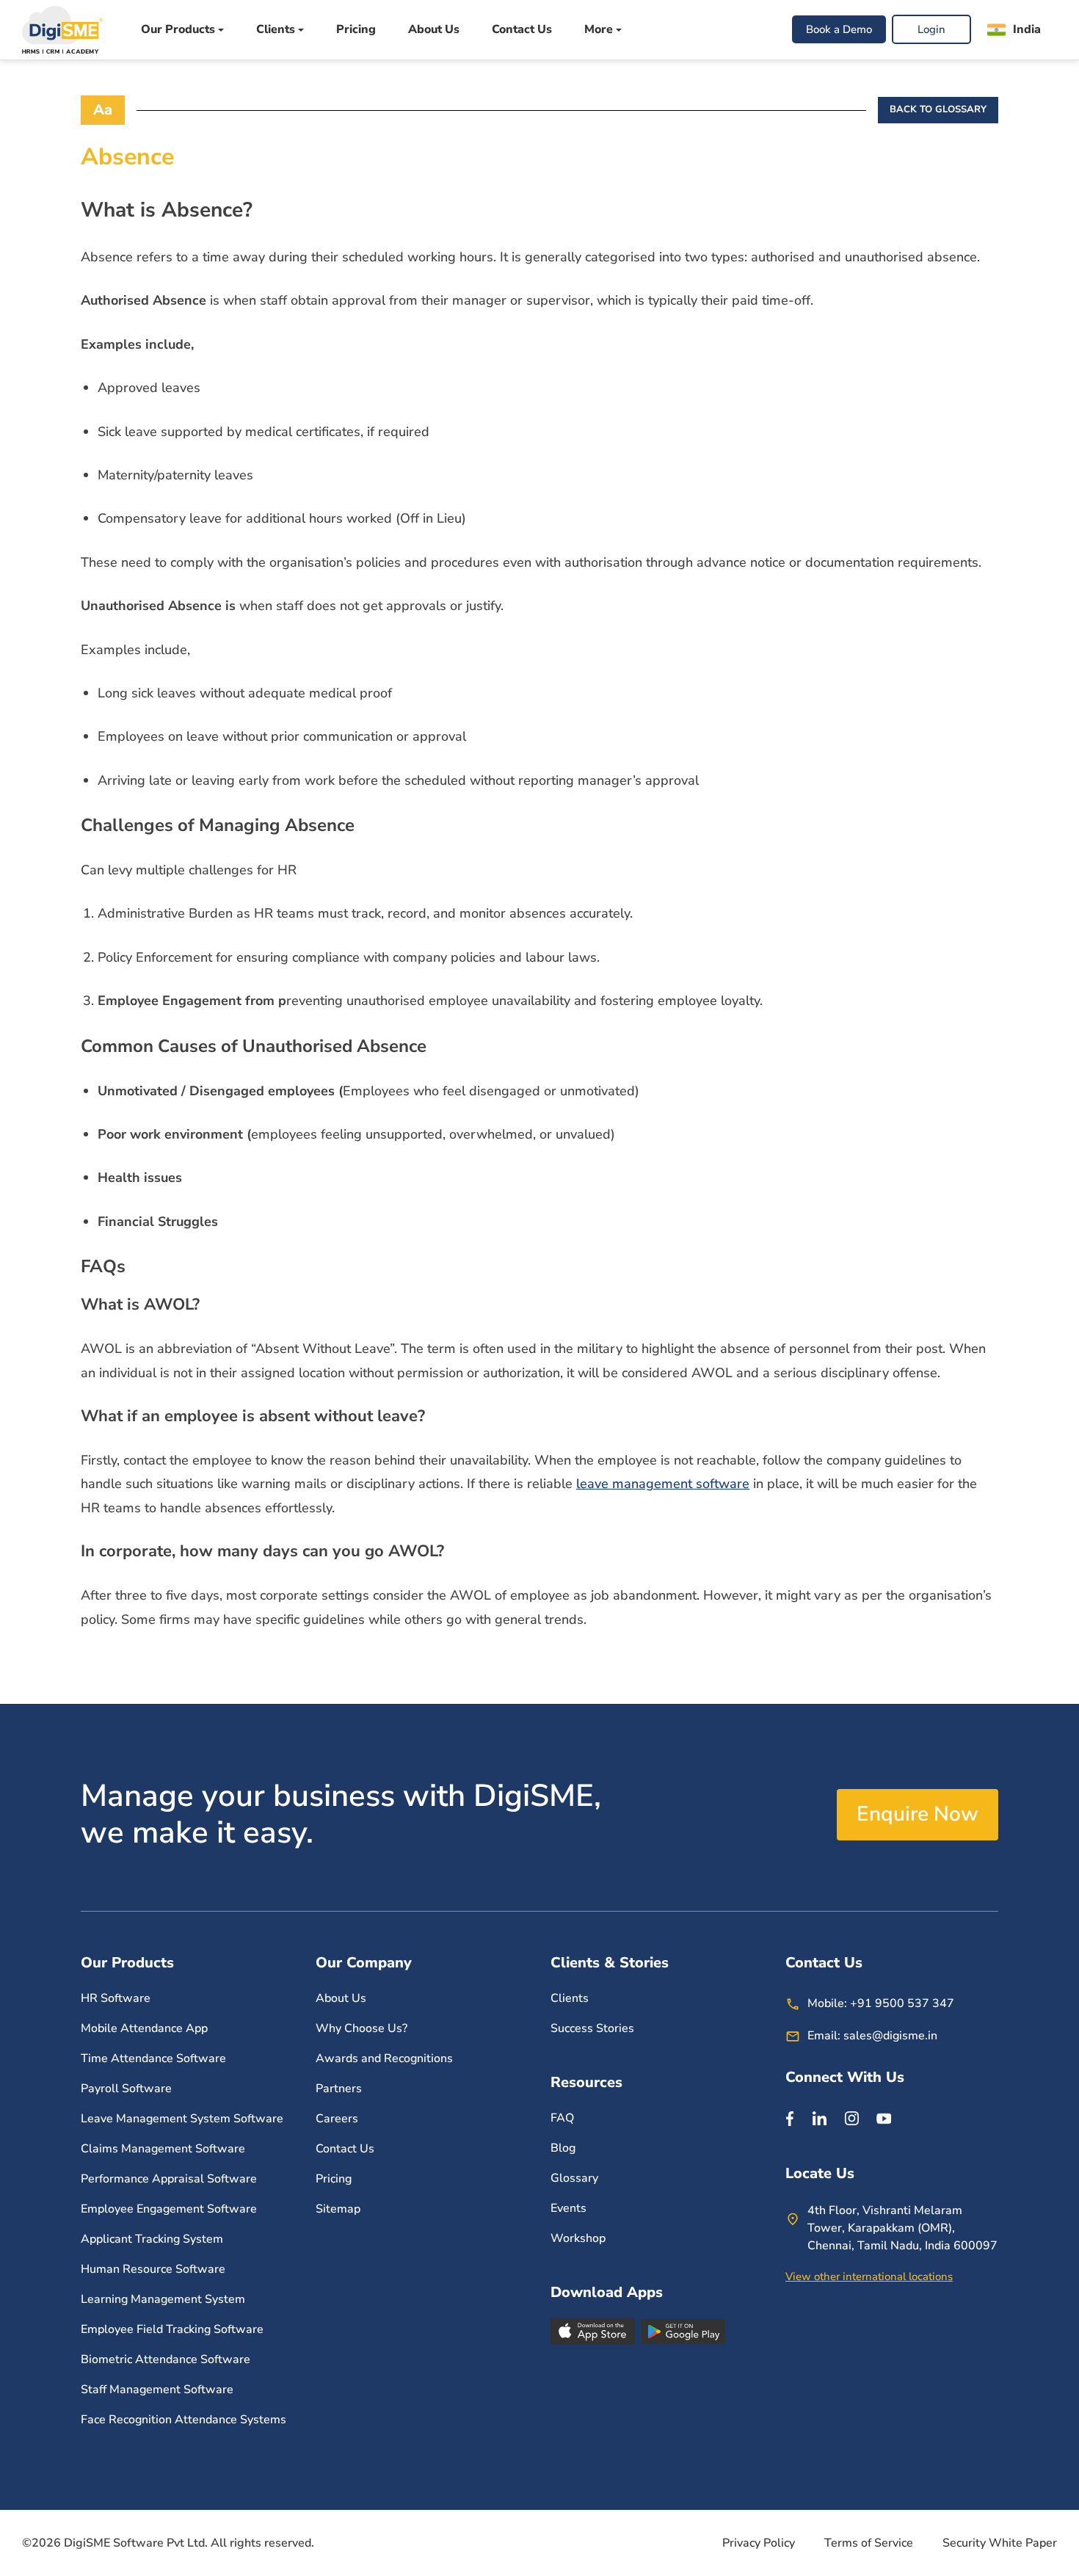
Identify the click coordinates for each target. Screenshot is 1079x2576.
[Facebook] (790, 2118)
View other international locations (869, 2276)
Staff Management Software (157, 2390)
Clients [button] (276, 30)
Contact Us (522, 30)
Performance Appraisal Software (169, 2179)
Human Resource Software (153, 2269)
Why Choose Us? (362, 2028)
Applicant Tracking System (152, 2239)
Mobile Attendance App (144, 2028)
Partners (339, 2089)
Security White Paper (1000, 2543)
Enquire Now (918, 1814)
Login (931, 30)
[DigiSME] (62, 30)
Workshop (578, 2238)
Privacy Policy (759, 2543)
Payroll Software (126, 2089)
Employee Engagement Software (170, 2209)
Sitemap (338, 2209)
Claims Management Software (163, 2149)
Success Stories (592, 2028)
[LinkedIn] (819, 2118)
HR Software (116, 1998)
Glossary (574, 2178)
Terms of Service (869, 2543)
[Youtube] (884, 2118)
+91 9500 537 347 (902, 2003)
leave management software (663, 1484)
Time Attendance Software (153, 2058)
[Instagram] (851, 2118)
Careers (337, 2119)
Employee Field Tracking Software (172, 2329)
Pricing (356, 30)
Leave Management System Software (182, 2119)
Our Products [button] (178, 30)
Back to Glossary (938, 109)
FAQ (562, 2118)
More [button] (599, 30)
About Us (434, 30)
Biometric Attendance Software (166, 2359)
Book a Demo (839, 30)
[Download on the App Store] (594, 2331)
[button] (1014, 30)
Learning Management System (163, 2299)
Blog (563, 2148)
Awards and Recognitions (384, 2058)
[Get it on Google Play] (683, 2331)
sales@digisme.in (890, 2036)
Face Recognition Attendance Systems (184, 2420)
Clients (570, 1998)
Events (568, 2208)
